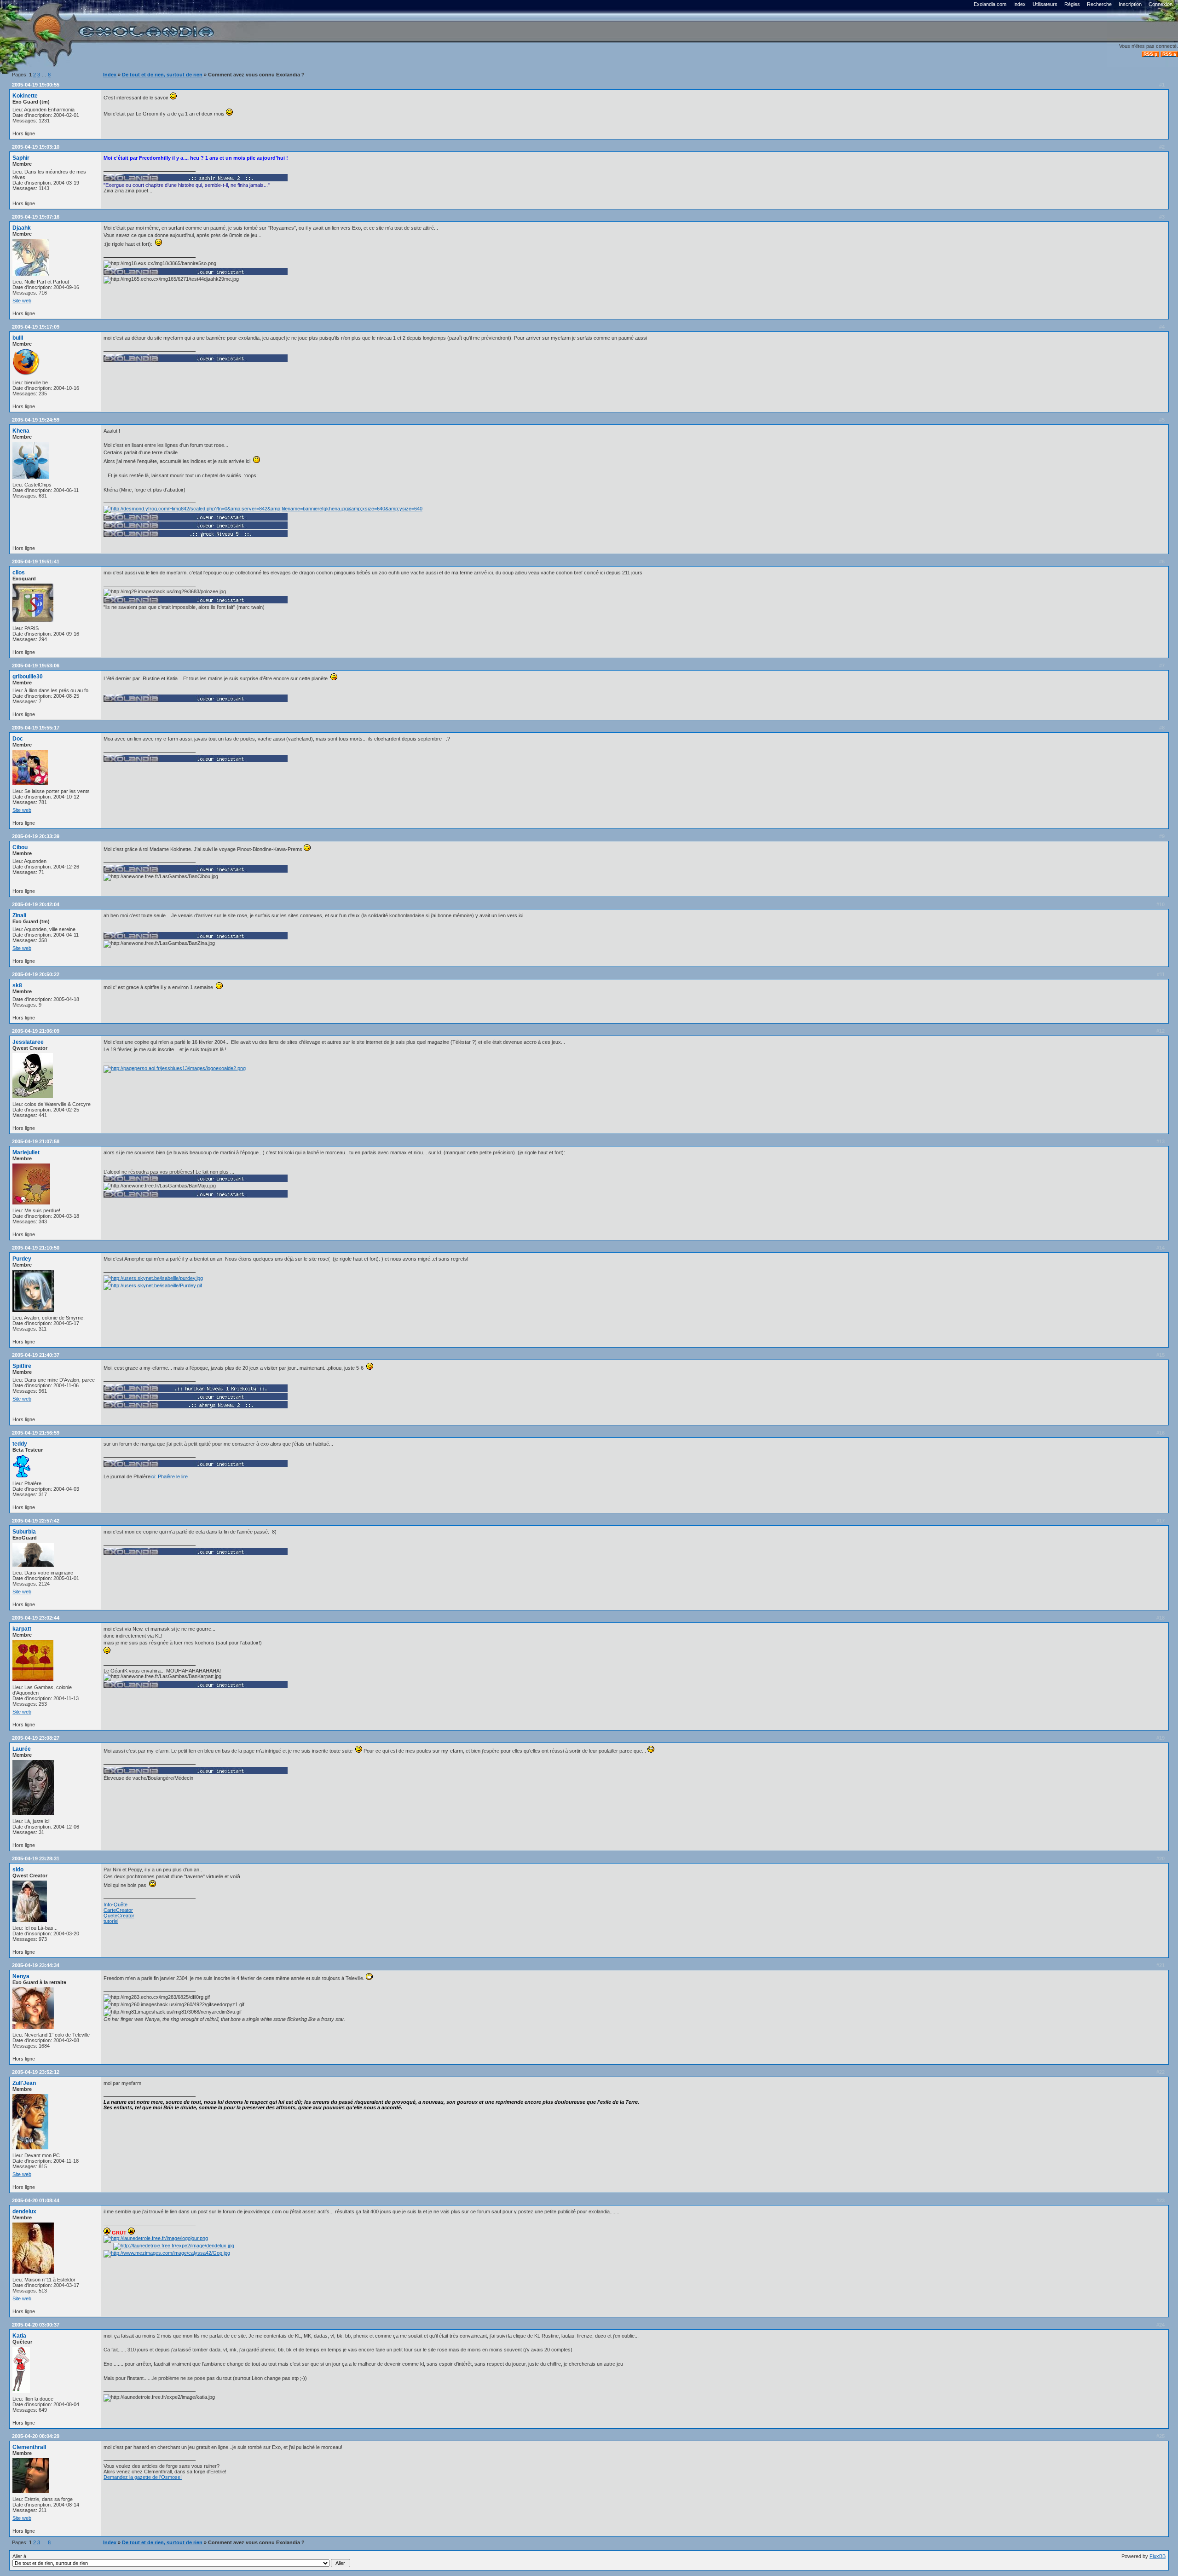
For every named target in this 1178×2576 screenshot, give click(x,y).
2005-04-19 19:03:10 (36, 147)
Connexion (1161, 4)
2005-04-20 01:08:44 (36, 2200)
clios (19, 573)
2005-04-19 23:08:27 (36, 1738)
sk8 (17, 985)
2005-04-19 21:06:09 (36, 1031)
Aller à (19, 2556)
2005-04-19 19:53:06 (36, 666)
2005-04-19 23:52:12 (36, 2072)
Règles (1072, 4)
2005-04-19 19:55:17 (36, 728)
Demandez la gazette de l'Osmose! (143, 2477)
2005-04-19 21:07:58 (36, 1141)
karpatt (22, 1629)
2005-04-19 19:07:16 (36, 217)
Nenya (21, 1976)
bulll (18, 338)
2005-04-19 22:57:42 (36, 1521)
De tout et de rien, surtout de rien (162, 75)
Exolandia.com (990, 4)
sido (18, 1870)
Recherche (1099, 4)
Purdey (22, 1259)
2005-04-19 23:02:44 (36, 1618)
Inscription (1130, 4)
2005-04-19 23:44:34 (36, 1965)
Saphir (21, 158)
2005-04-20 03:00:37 (36, 2325)
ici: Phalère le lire (169, 1476)
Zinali (19, 915)
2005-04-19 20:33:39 (36, 836)
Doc (18, 739)
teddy (20, 1444)
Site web (22, 301)
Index (1019, 4)
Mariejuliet (26, 1152)
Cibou (20, 847)
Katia (19, 2336)
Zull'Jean (24, 2083)
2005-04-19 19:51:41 (36, 562)
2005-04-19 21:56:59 (36, 1433)
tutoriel (111, 1921)
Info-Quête (115, 1905)
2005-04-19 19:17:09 (36, 327)
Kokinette (25, 96)
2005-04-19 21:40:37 (36, 1355)
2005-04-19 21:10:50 (36, 1248)
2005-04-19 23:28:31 (36, 1858)
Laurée (22, 1749)
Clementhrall (29, 2447)
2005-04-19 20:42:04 (36, 904)
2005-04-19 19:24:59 (36, 420)
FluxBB (1158, 2556)
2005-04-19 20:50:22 (36, 974)
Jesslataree (28, 1042)
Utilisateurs (1045, 4)
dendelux (24, 2211)
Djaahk (22, 228)
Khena (21, 431)
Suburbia (24, 1532)
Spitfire (22, 1366)
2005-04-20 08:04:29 (36, 2436)
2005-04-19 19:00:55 (36, 85)
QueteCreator (119, 1916)
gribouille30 (28, 677)
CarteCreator (118, 1910)
